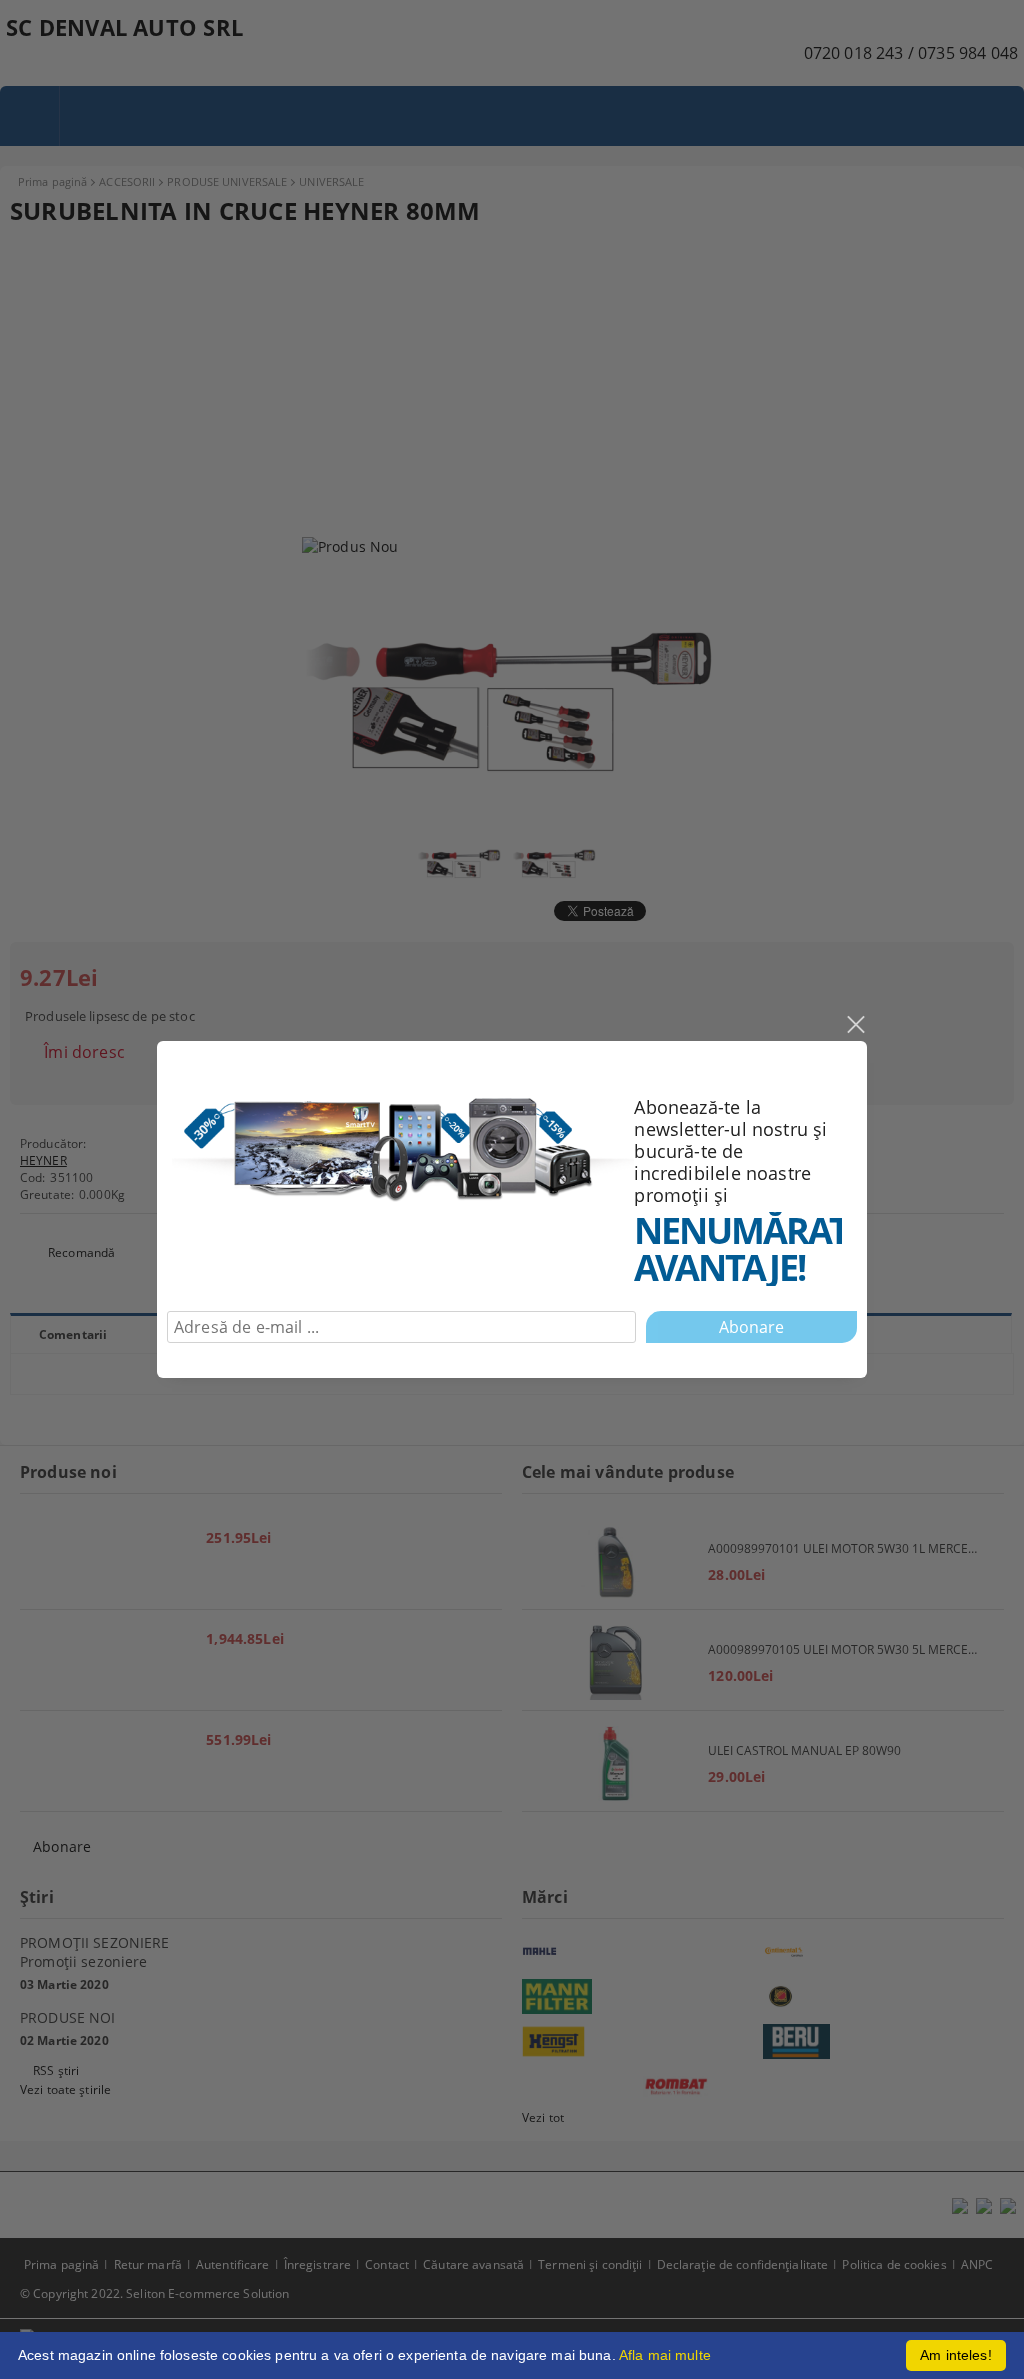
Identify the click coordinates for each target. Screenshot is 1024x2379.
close (855, 1025)
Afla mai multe (665, 2355)
